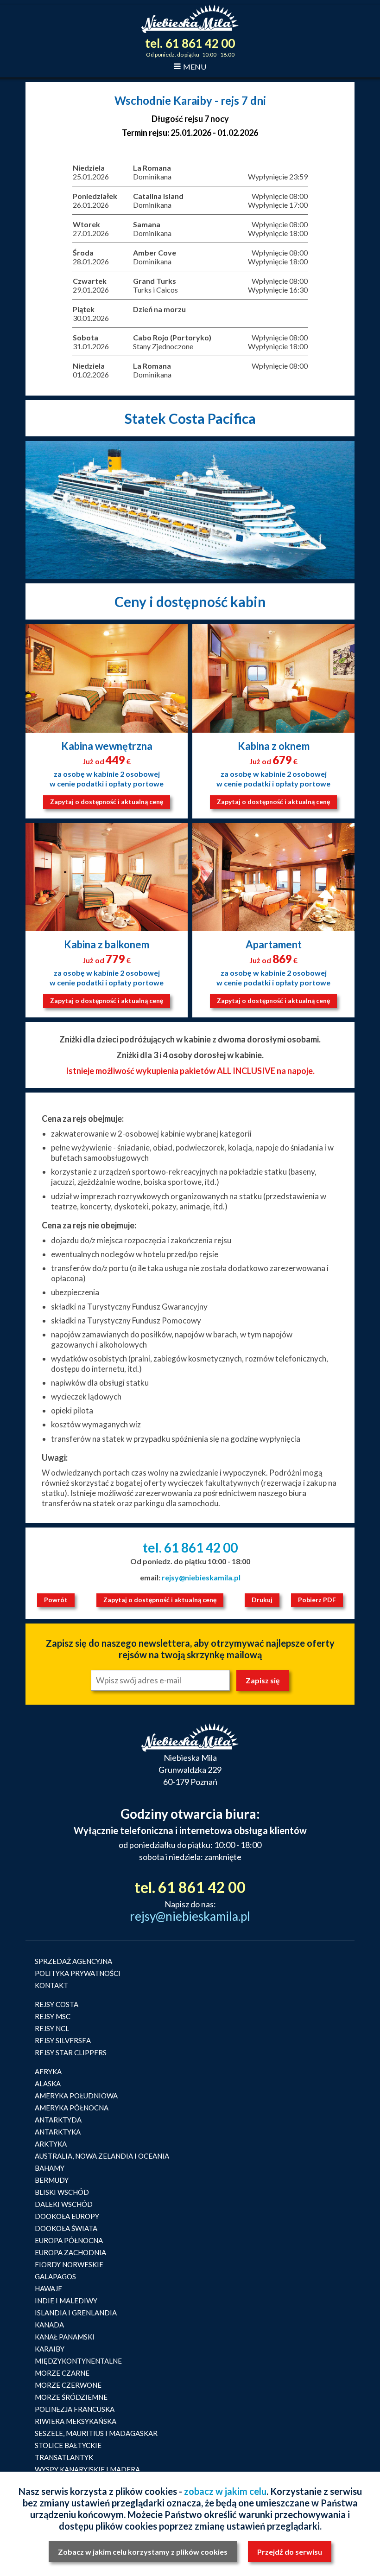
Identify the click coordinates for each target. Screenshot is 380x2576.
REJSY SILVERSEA (63, 2040)
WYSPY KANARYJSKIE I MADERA (87, 2469)
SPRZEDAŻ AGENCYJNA (73, 1961)
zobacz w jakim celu (225, 2491)
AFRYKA (48, 2071)
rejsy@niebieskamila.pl (201, 1577)
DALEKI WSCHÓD (64, 2204)
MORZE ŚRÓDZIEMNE (71, 2397)
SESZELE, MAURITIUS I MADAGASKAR (96, 2433)
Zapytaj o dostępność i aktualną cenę (107, 802)
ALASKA (48, 2084)
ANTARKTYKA (58, 2132)
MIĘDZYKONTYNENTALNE (78, 2361)
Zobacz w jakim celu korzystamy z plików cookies (143, 2552)
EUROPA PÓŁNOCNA (69, 2240)
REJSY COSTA (57, 2004)
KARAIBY (50, 2349)
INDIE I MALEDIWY (66, 2301)
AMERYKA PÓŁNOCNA (72, 2108)
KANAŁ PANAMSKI (65, 2337)
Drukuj (262, 1600)
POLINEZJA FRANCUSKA (75, 2409)
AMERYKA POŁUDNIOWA (76, 2096)
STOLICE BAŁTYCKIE (68, 2445)
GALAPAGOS (55, 2276)
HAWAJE (48, 2288)
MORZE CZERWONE (68, 2385)
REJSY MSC (53, 2016)
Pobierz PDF (317, 1600)
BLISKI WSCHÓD (62, 2192)
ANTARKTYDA (58, 2120)
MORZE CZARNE (62, 2373)
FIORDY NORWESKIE (69, 2264)
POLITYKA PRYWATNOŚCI (78, 1973)
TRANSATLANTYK (64, 2457)
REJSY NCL (52, 2028)
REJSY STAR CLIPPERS (71, 2052)
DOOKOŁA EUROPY (67, 2216)
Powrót (56, 1600)
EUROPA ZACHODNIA (70, 2252)
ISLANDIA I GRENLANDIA (76, 2313)
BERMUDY (52, 2180)
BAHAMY (50, 2168)
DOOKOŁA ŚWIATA (66, 2228)
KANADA (49, 2325)
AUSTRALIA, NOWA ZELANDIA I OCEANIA (102, 2156)
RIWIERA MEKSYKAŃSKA (76, 2421)
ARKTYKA (51, 2144)
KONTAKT (51, 1985)
